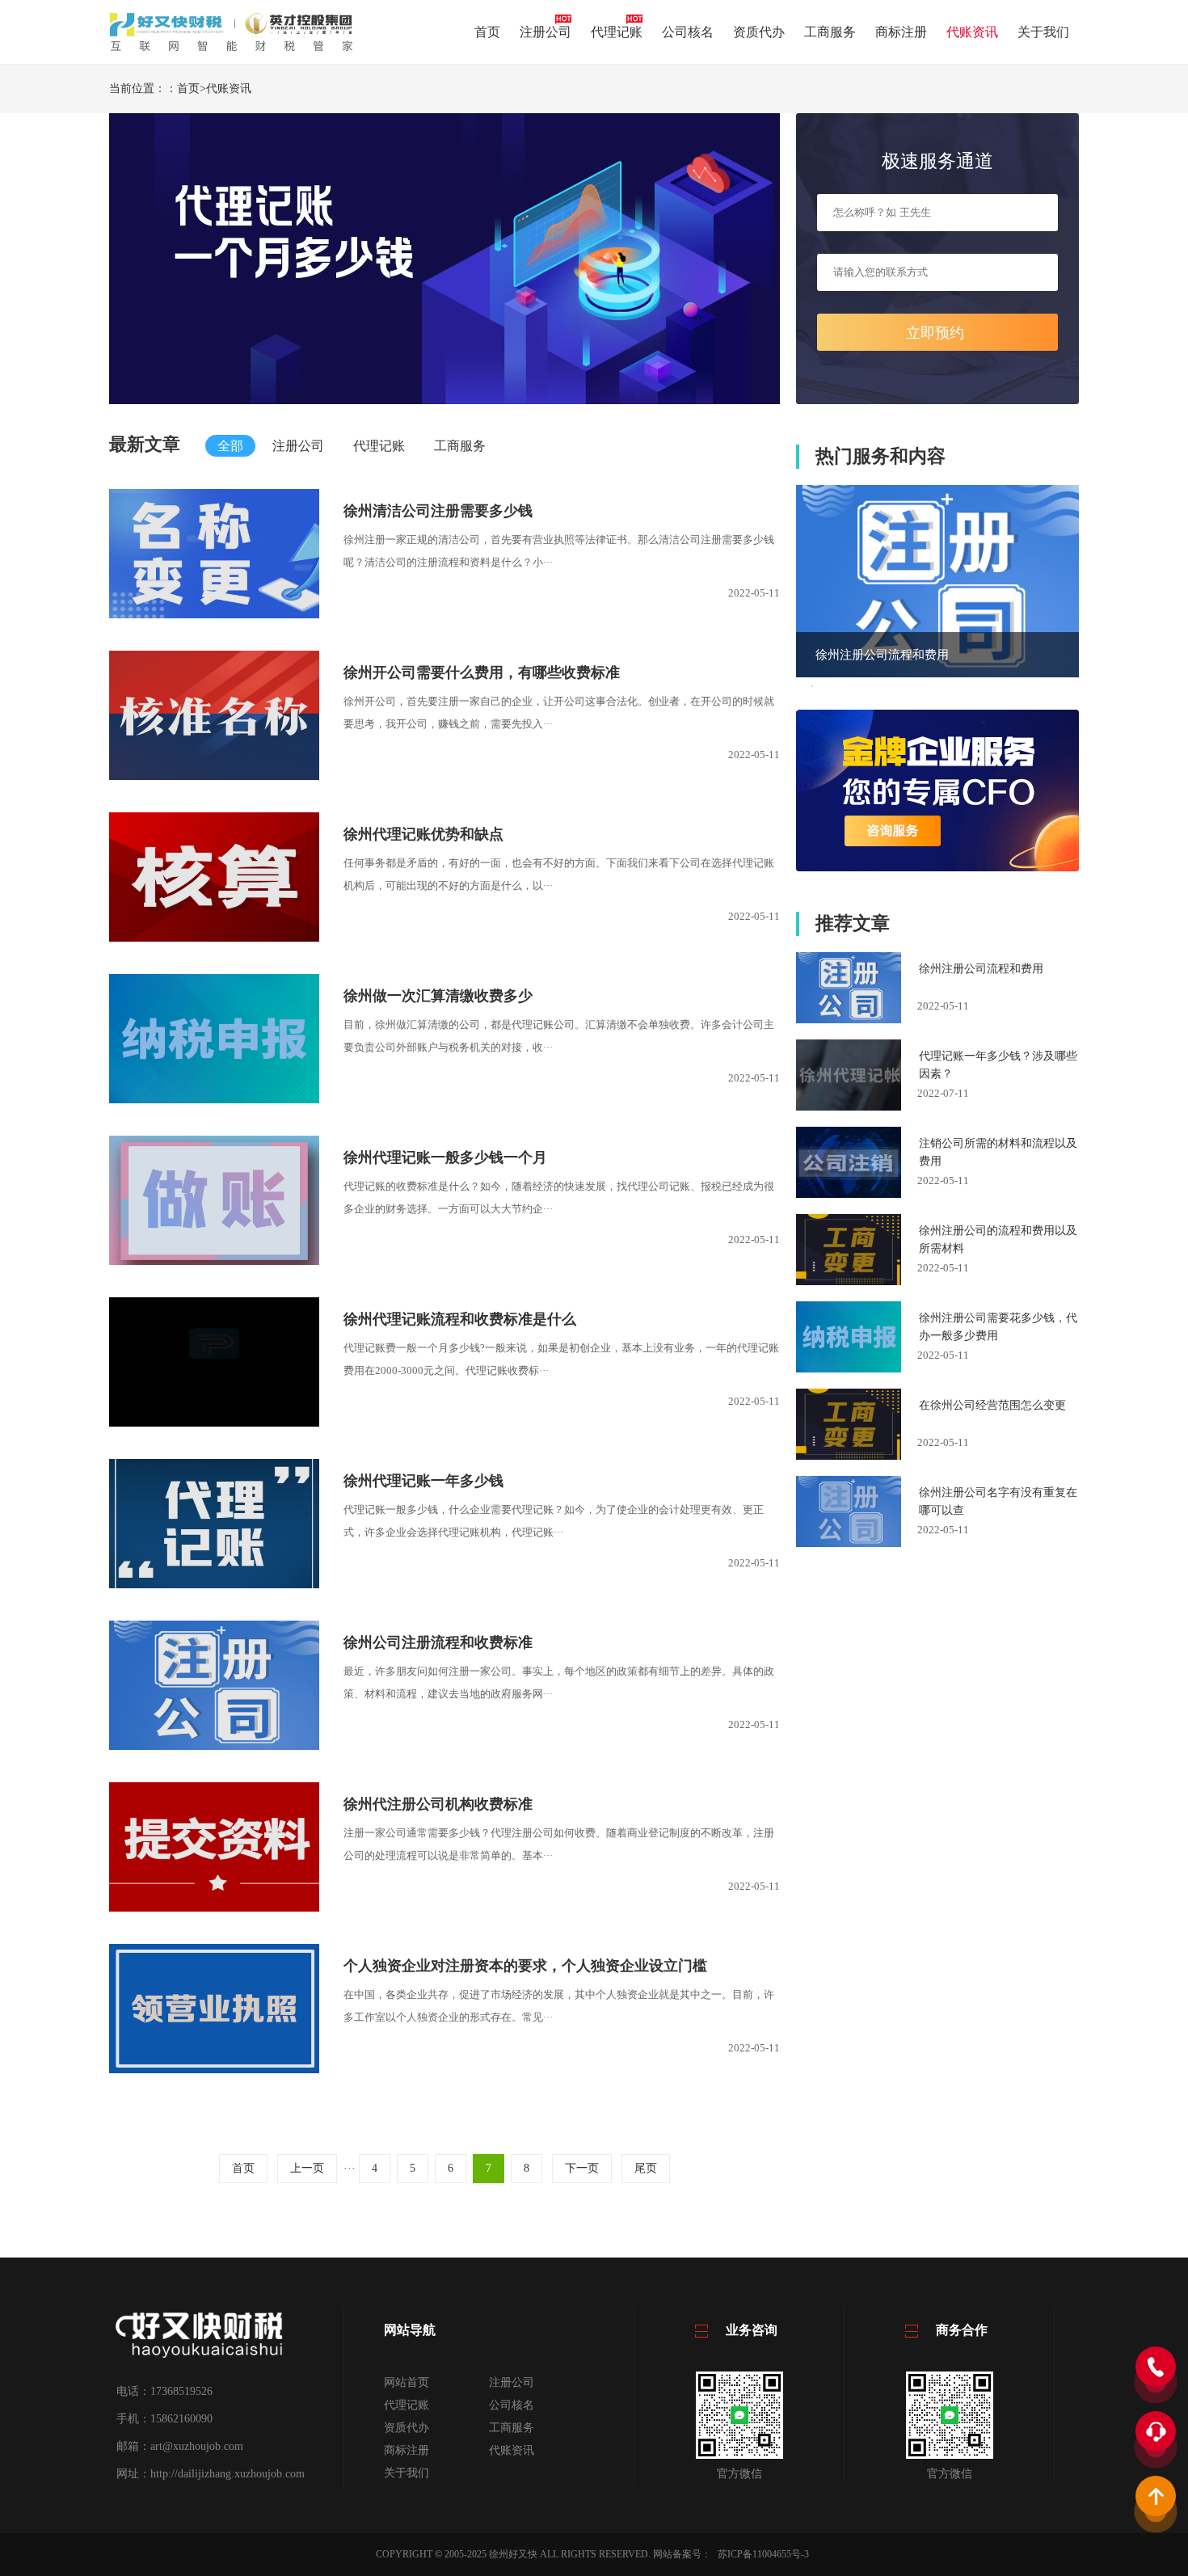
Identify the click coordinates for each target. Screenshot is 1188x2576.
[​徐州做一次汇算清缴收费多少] (214, 1100)
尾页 (646, 2168)
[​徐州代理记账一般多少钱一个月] (214, 1261)
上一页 (307, 2168)
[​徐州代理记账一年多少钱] (214, 1585)
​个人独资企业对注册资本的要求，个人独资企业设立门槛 (525, 1966)
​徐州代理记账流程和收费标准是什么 (460, 1319)
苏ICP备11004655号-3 (763, 2554)
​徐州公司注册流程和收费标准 (438, 1642)
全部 (230, 446)
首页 (487, 32)
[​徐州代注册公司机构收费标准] (214, 1908)
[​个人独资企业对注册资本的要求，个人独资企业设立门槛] (214, 2070)
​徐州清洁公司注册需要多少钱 (438, 511)
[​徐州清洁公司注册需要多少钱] (214, 615)
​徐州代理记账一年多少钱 (423, 1481)
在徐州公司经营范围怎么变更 (992, 1405)
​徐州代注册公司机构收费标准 (438, 1804)
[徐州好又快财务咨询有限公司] (231, 49)
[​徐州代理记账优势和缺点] (214, 938)
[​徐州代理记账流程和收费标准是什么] (214, 1423)
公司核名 (688, 32)
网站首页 (407, 2382)
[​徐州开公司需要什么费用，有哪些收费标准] (214, 776)
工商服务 (830, 32)
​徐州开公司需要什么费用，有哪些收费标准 (482, 672)
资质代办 (759, 32)
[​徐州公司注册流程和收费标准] (214, 1746)
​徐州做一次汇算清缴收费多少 (438, 996)
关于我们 (1043, 32)
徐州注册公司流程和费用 (882, 655)
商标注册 (901, 32)
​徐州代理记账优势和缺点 (423, 834)
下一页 (582, 2168)
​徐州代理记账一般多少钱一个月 (445, 1157)
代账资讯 (972, 32)
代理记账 (617, 32)
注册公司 (546, 32)
